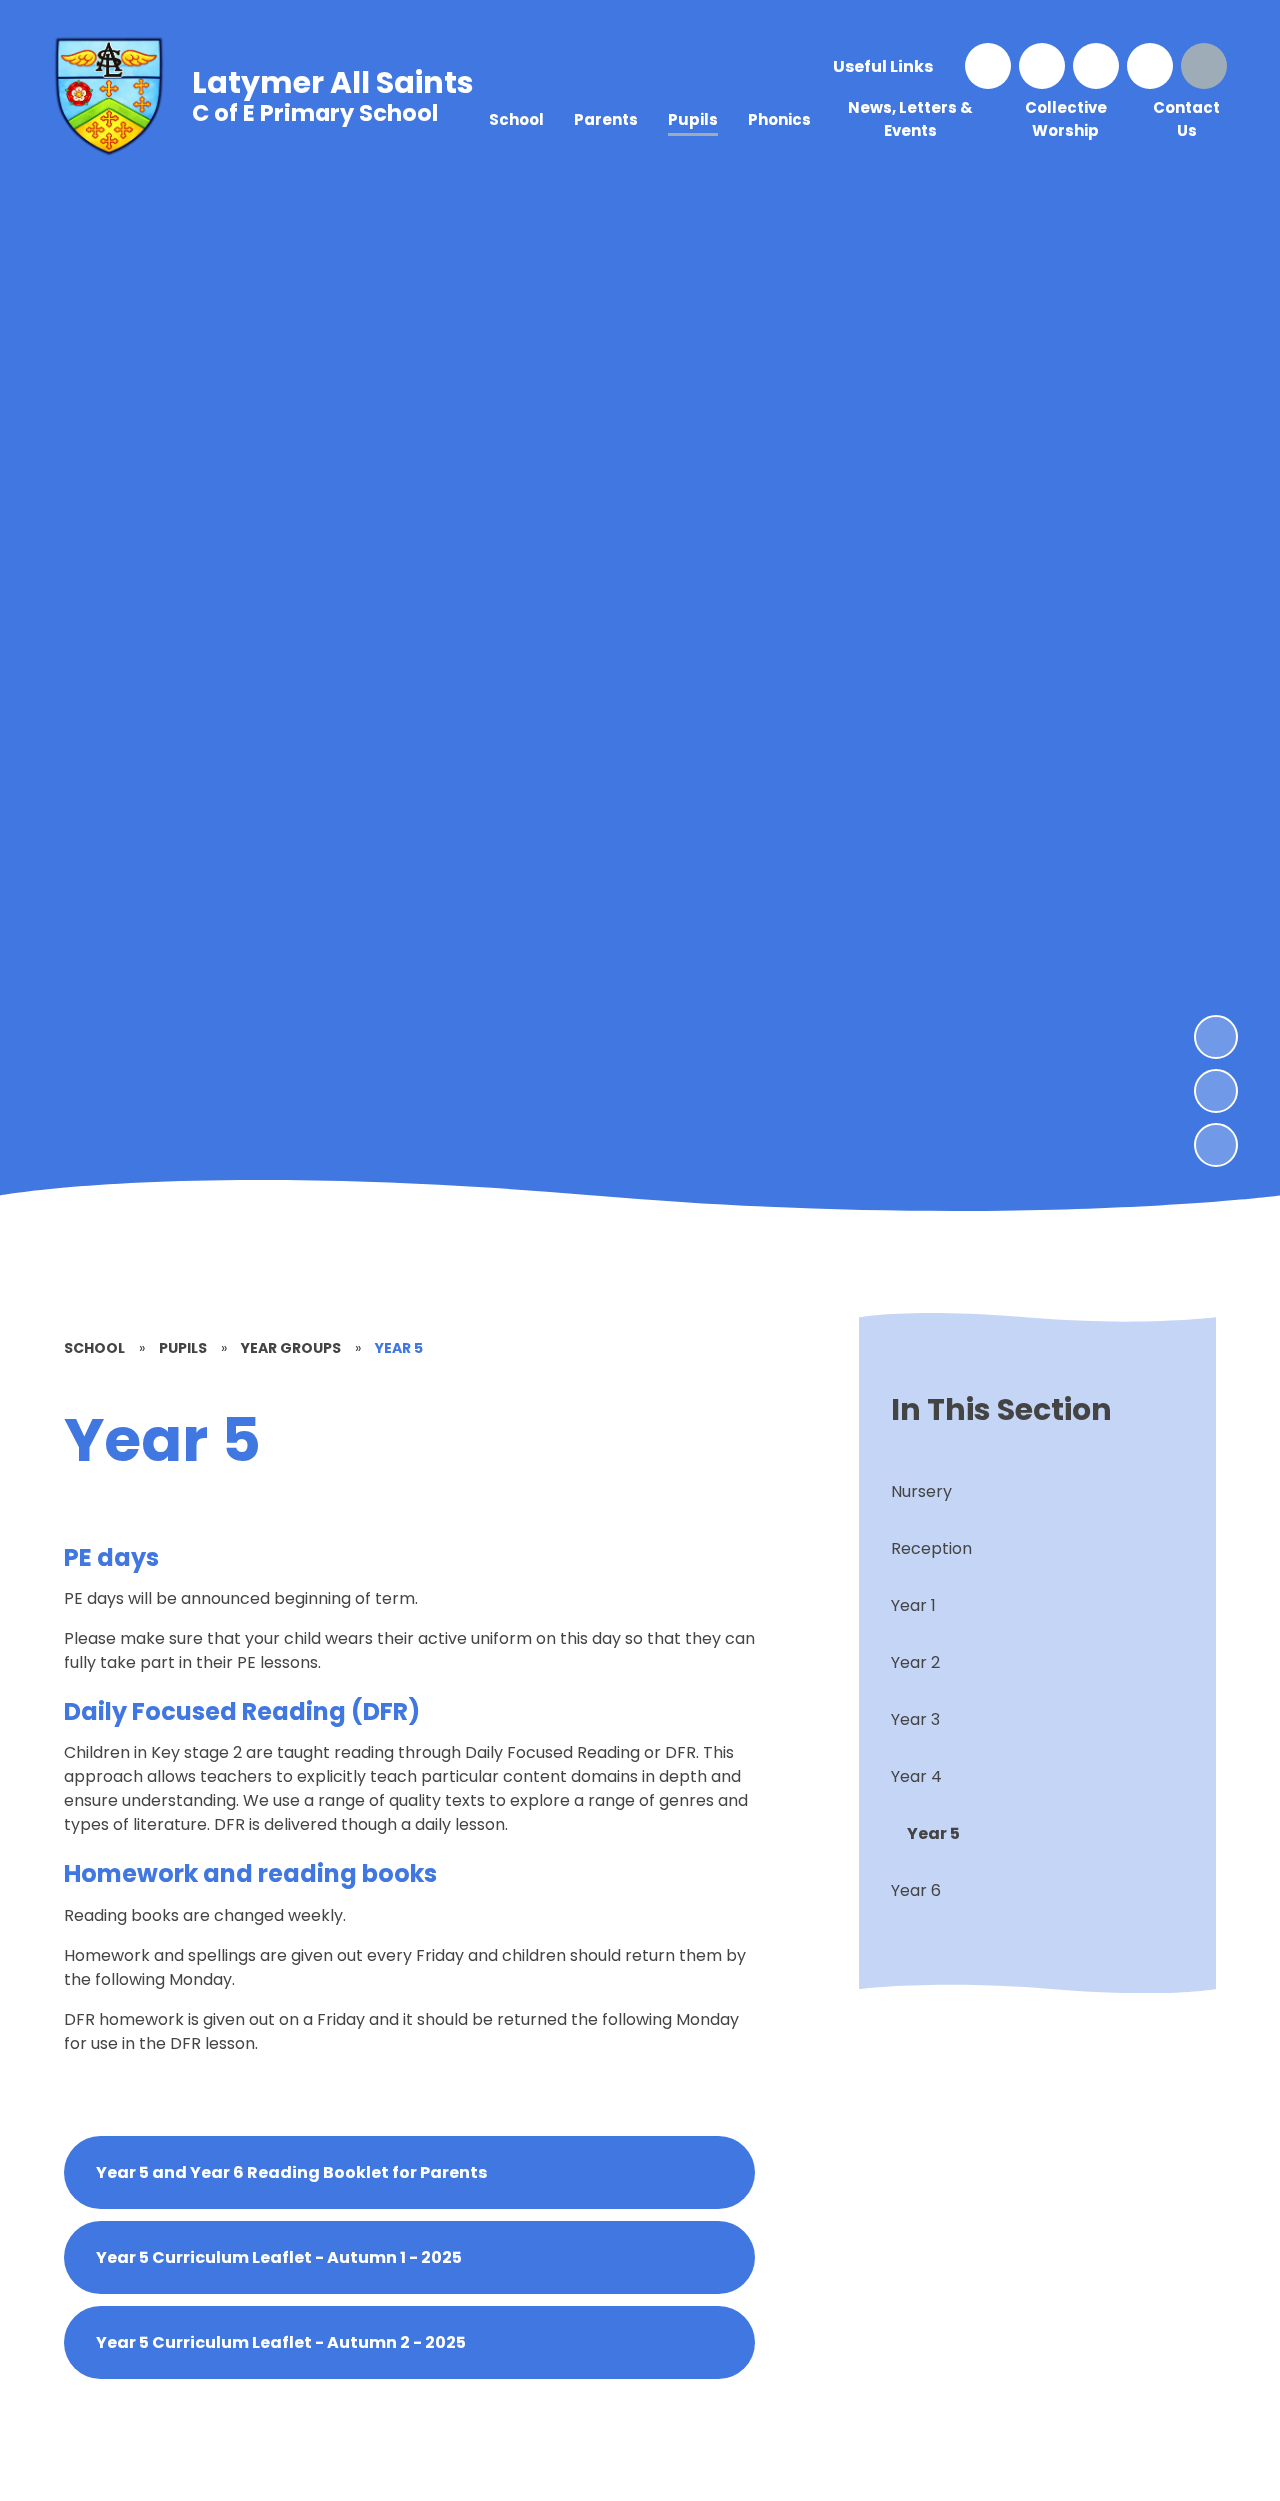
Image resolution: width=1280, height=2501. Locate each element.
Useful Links (883, 66)
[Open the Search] (1204, 66)
